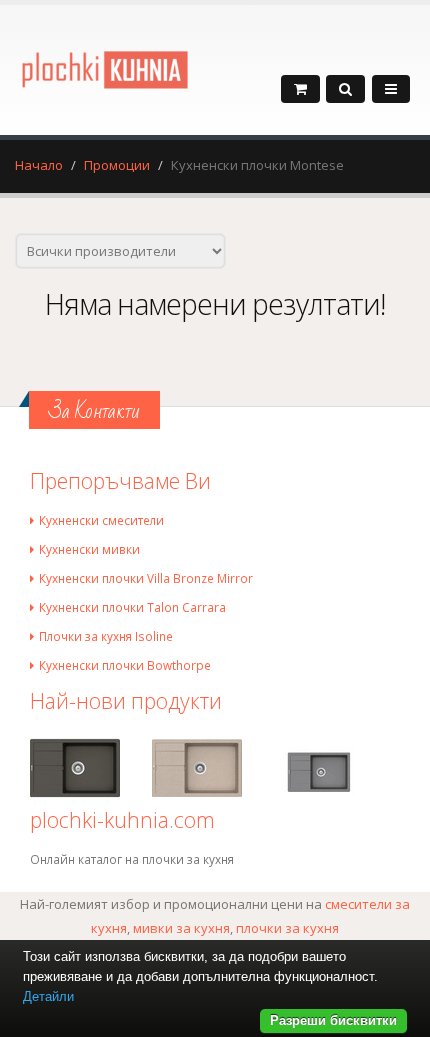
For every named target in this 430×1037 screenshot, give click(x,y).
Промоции (117, 165)
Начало (39, 165)
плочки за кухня (287, 928)
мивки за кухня (181, 928)
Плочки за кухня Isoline (106, 636)
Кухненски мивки (89, 549)
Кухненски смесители (101, 520)
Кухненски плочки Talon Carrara (132, 607)
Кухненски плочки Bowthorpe (125, 665)
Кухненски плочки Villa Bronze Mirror (146, 578)
